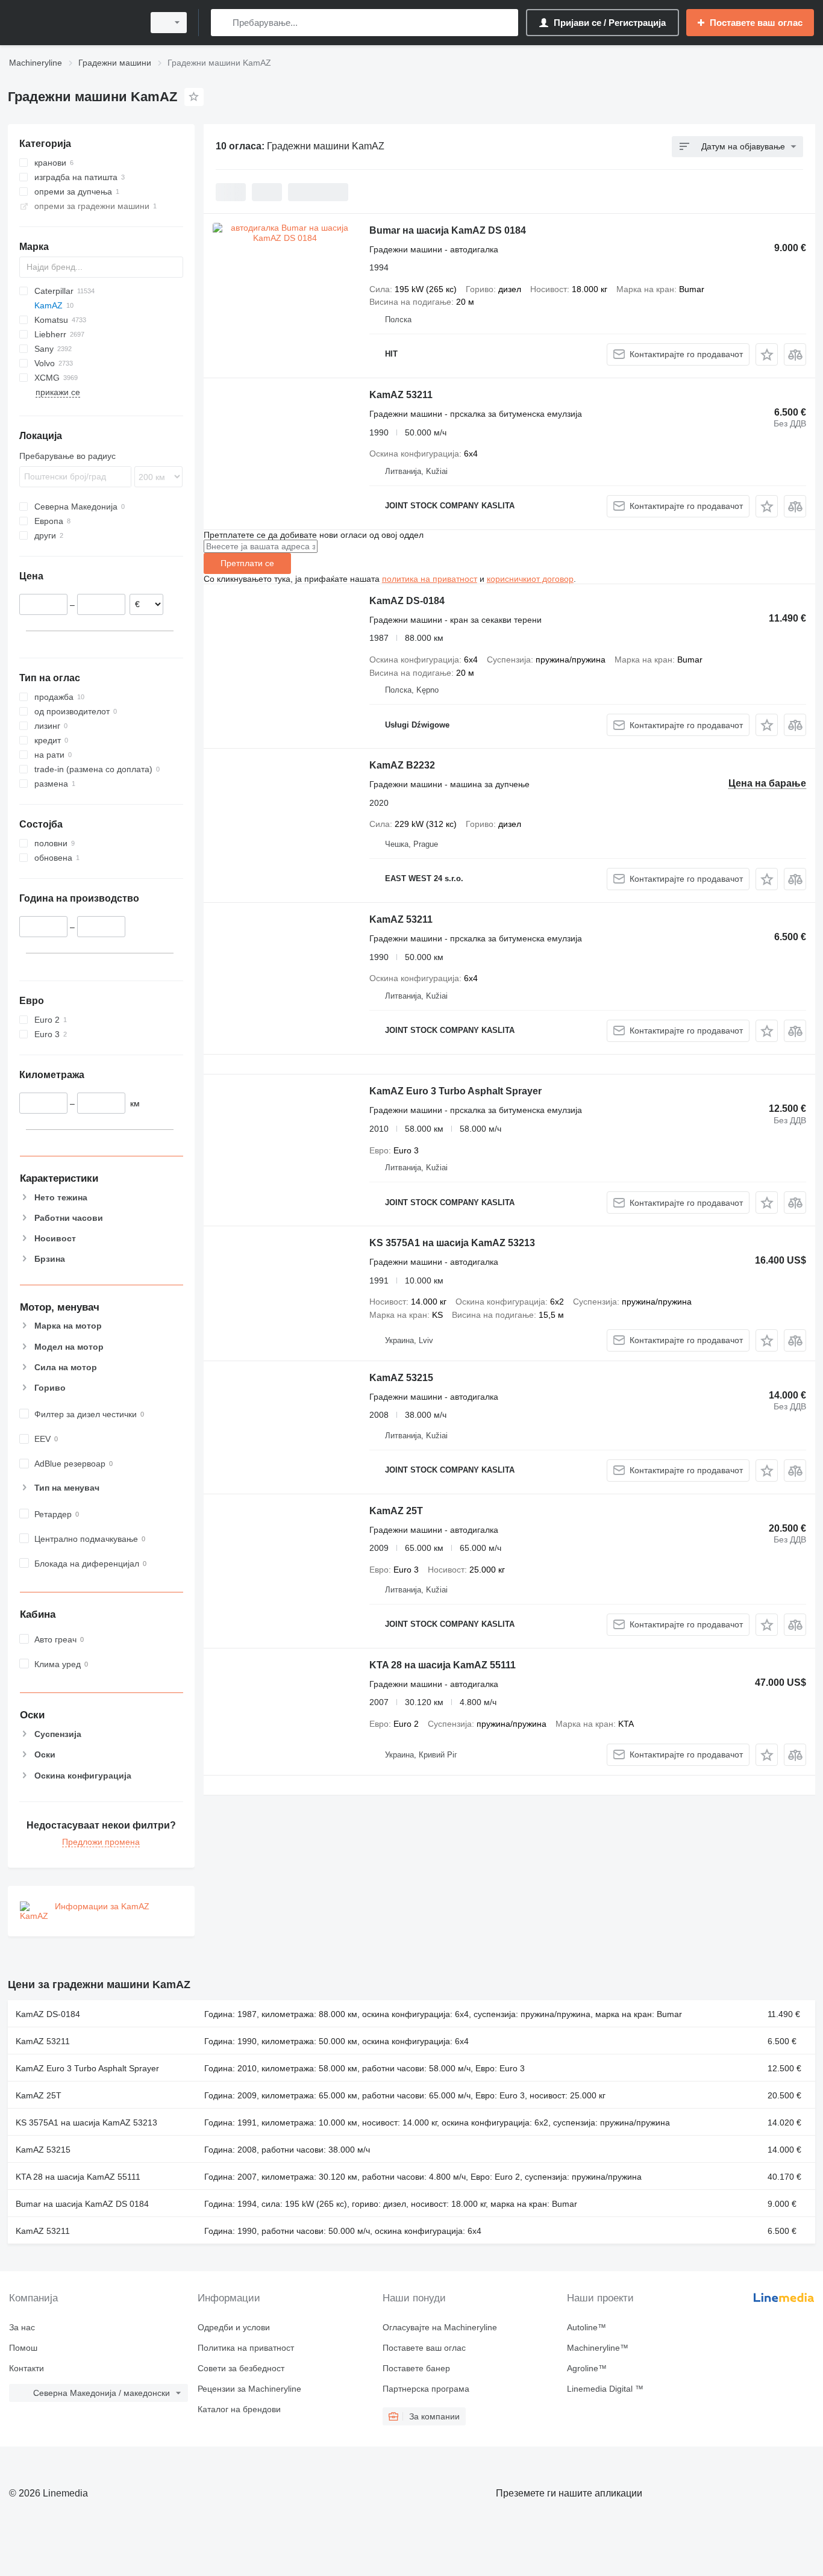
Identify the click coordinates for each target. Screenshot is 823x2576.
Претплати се (247, 563)
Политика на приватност (246, 2348)
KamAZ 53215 (401, 1378)
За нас (22, 2327)
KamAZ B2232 (402, 765)
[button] (767, 354)
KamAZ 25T (396, 1511)
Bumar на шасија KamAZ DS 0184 (448, 230)
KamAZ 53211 (401, 395)
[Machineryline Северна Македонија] (72, 23)
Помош (23, 2348)
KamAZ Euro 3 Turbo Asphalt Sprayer (455, 1091)
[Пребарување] (223, 23)
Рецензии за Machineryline (249, 2389)
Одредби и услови (234, 2327)
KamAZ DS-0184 (407, 601)
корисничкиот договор (530, 579)
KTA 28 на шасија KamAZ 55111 (443, 1665)
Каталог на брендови (239, 2409)
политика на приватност (430, 579)
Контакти (27, 2368)
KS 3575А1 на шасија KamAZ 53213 (452, 1243)
